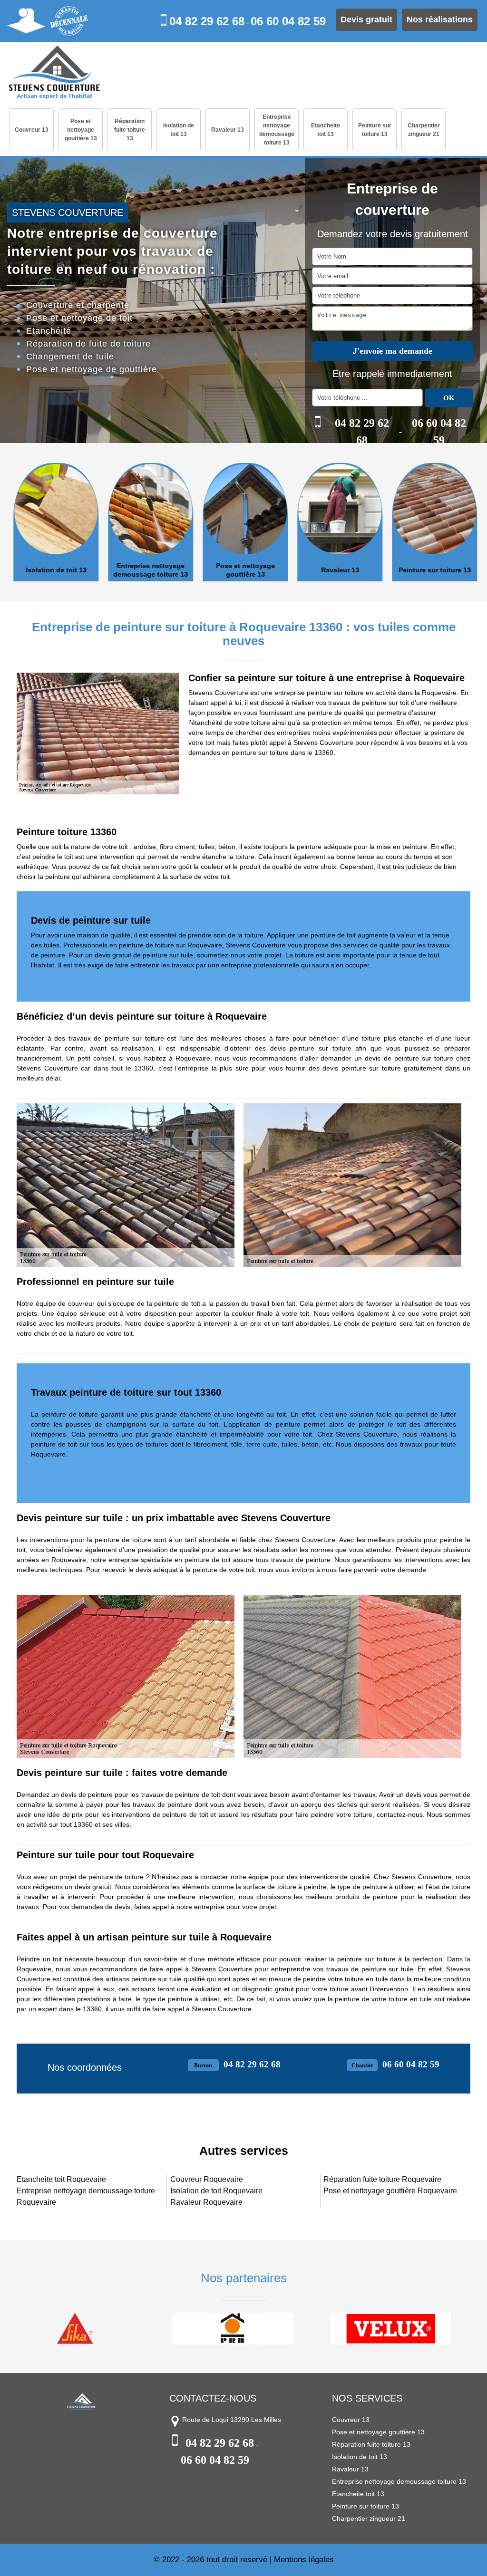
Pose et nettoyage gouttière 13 (81, 130)
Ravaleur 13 (228, 130)
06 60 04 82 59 (288, 21)
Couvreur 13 (32, 130)
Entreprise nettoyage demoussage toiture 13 (277, 130)
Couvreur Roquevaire (207, 2179)
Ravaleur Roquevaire (206, 2202)
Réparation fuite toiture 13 (130, 130)
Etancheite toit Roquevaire (61, 2179)
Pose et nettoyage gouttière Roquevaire (390, 2191)
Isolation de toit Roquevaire (216, 2191)
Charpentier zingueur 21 (424, 130)
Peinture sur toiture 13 (375, 130)
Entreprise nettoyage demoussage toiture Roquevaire (86, 2196)
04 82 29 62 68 (207, 21)
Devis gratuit (366, 19)
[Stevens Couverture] (54, 73)
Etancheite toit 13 (326, 130)
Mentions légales (304, 2560)
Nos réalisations (440, 19)
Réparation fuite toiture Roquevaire (382, 2179)
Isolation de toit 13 (179, 130)
